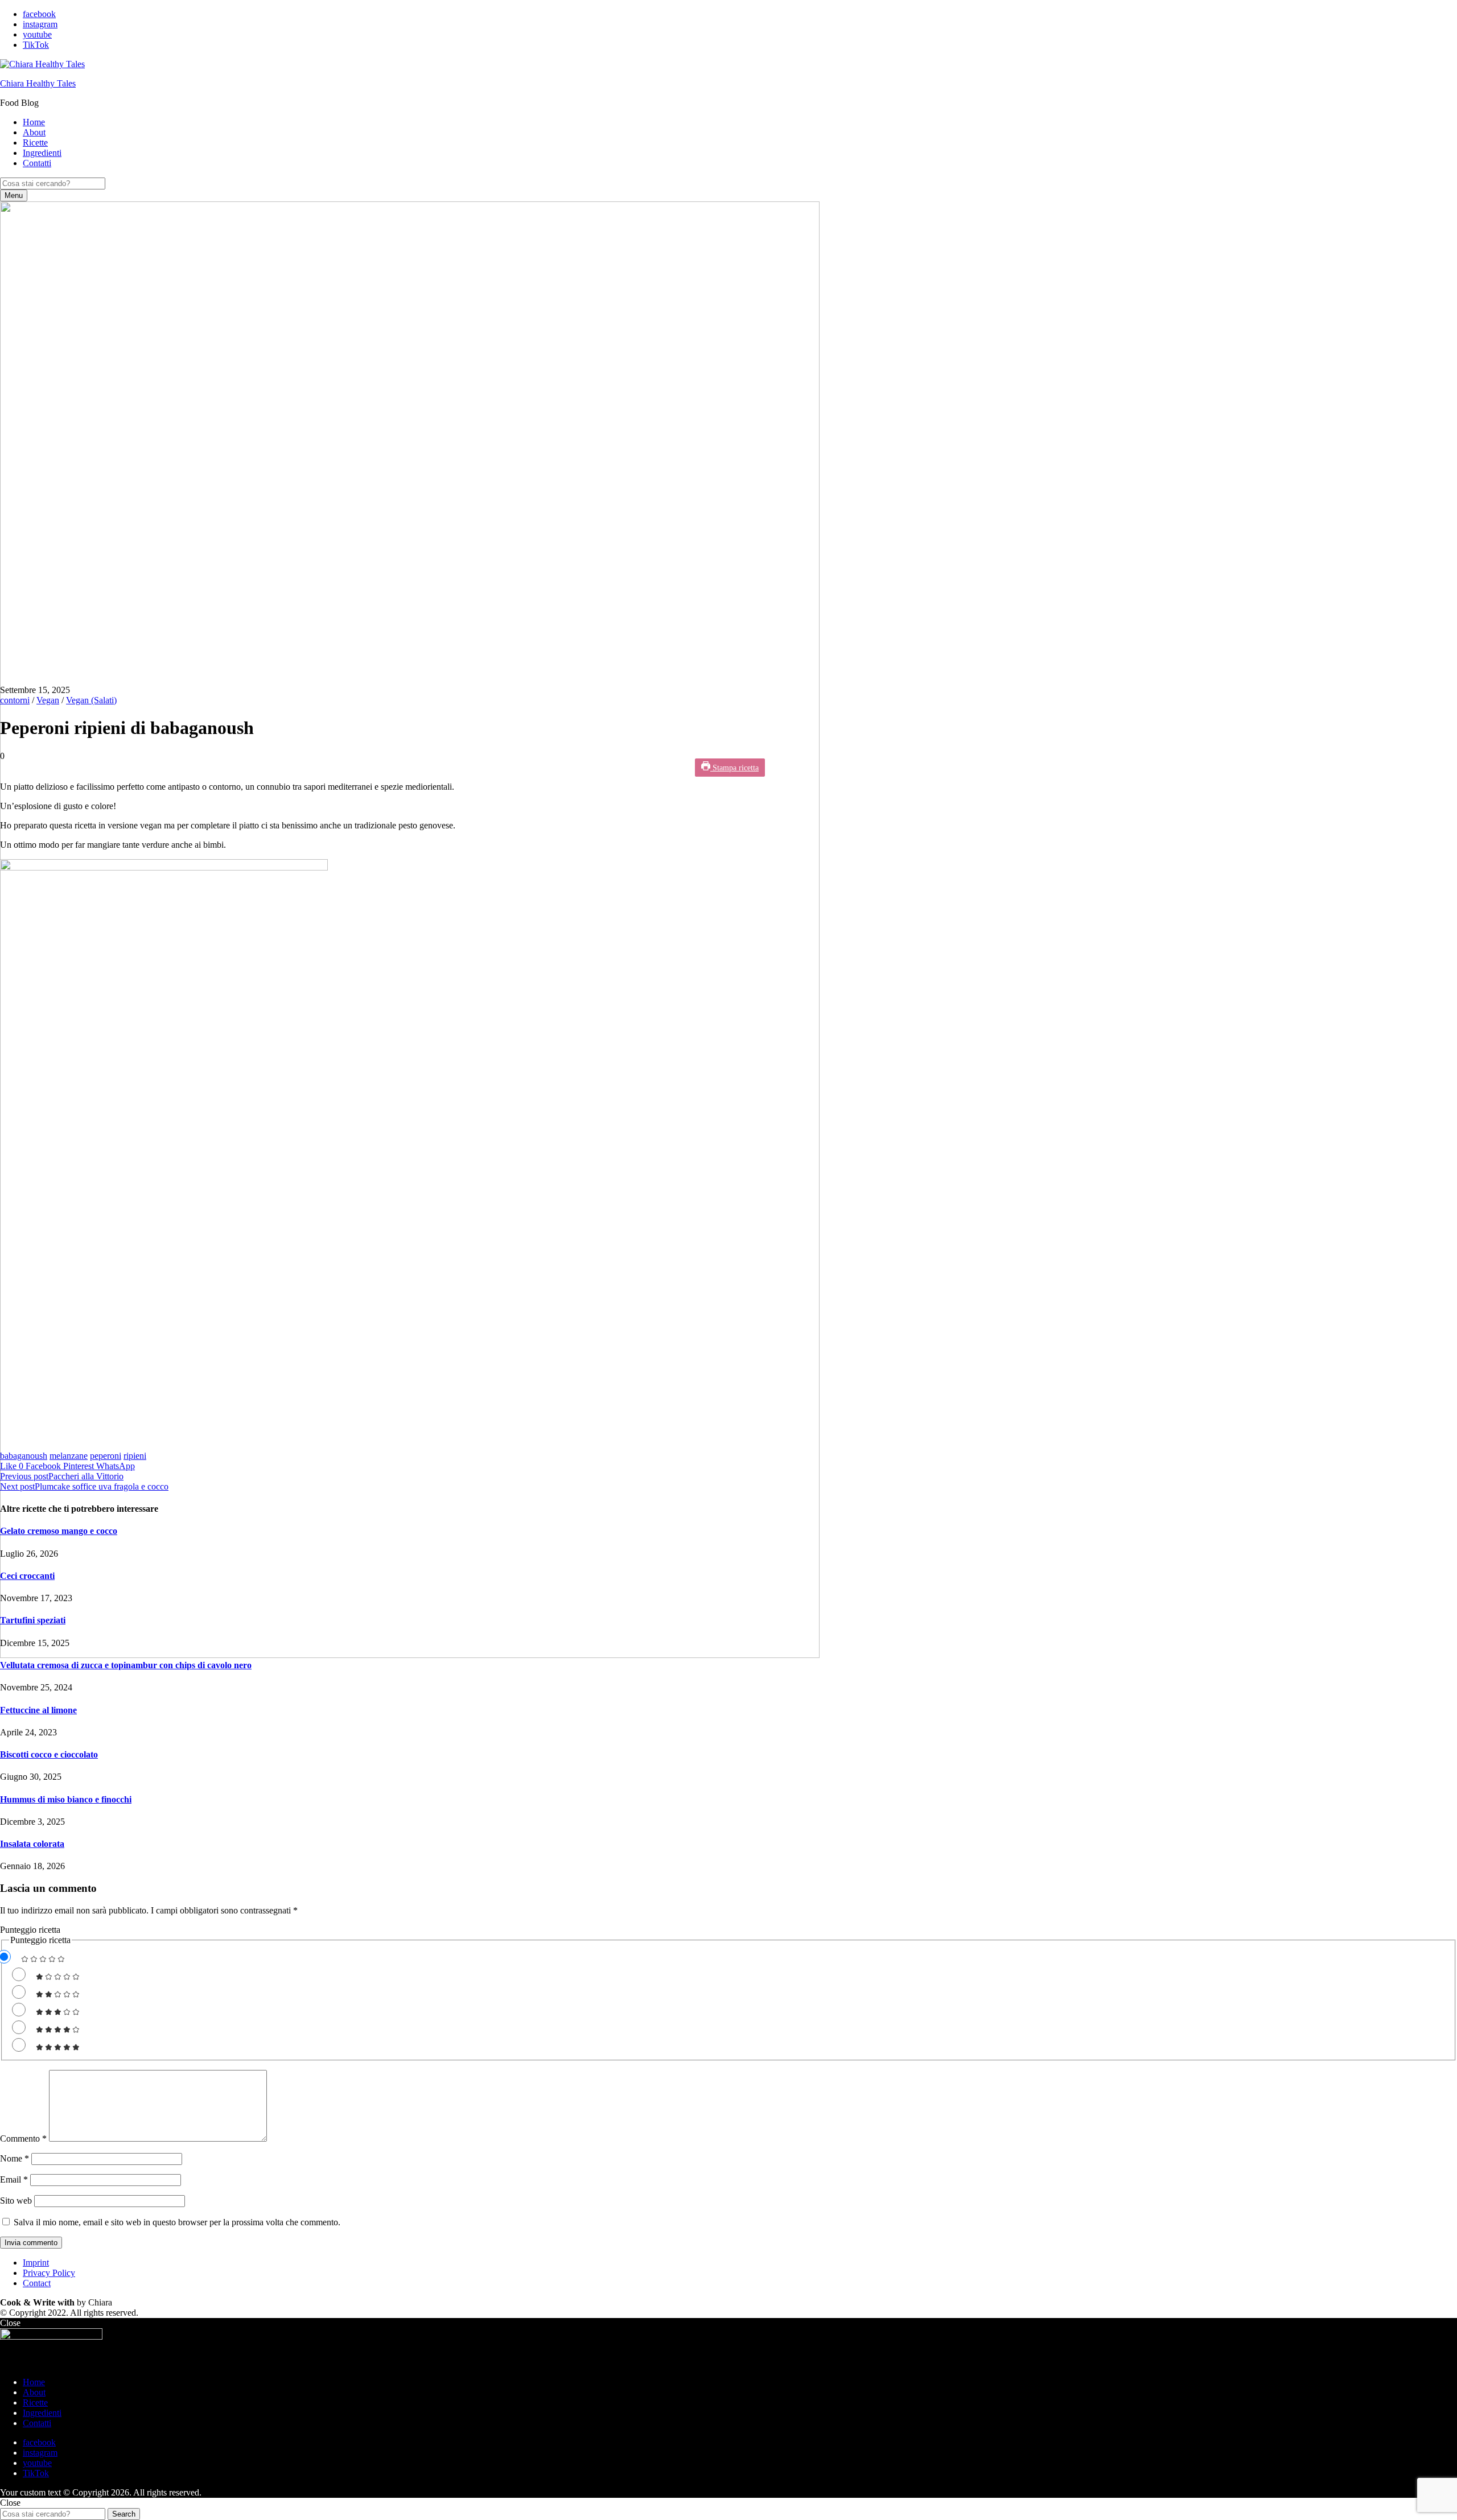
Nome (15, 2158)
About (34, 132)
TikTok (36, 45)
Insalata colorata (32, 1844)
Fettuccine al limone (38, 1710)
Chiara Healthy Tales (38, 83)
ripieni (135, 1456)
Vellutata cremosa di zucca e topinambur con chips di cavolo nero (126, 1665)
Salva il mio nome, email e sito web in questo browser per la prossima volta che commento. (177, 2222)
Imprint (36, 2263)
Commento (23, 2139)
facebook (39, 14)
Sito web (16, 2201)
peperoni (106, 1456)
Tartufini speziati (33, 1620)
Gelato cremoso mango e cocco (59, 1531)
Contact (37, 2283)
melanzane (69, 1456)
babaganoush (24, 1456)
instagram (40, 24)
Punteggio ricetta (30, 1930)
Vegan (48, 700)
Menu (14, 195)
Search (124, 2514)
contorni (15, 700)
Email (14, 2179)
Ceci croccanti (27, 1576)
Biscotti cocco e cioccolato (49, 1754)
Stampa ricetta (734, 768)
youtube (37, 34)
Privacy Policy (49, 2273)
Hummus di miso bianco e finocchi (66, 1799)
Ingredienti (42, 153)
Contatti (37, 163)
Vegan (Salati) (91, 700)
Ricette (35, 143)
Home (34, 122)
